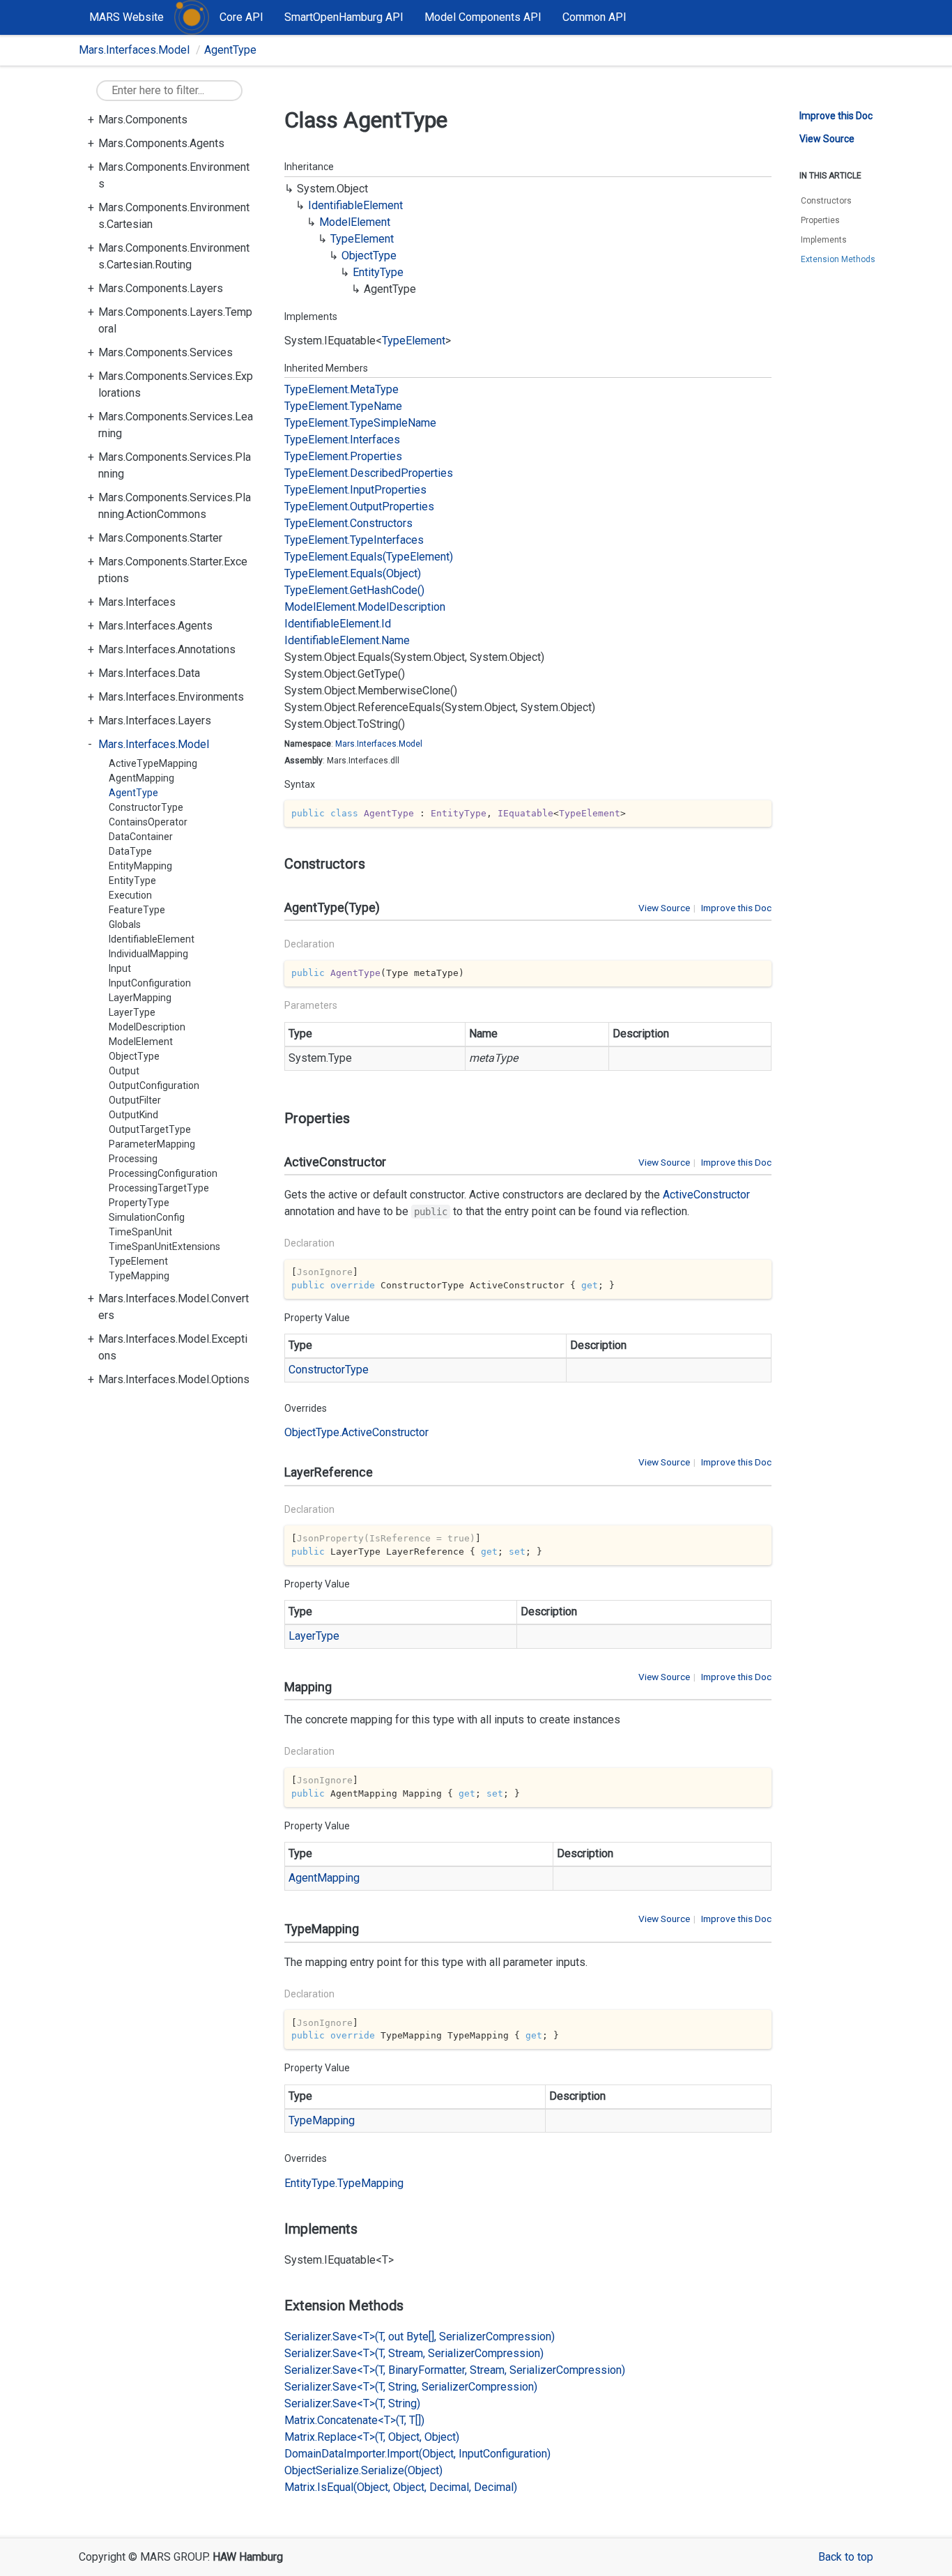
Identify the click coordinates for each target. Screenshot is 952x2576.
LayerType (132, 1012)
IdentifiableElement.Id (338, 624)
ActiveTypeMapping (153, 763)
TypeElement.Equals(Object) (353, 573)
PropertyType (139, 1203)
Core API (241, 17)
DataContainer (141, 837)
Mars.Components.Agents (161, 143)
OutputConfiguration (154, 1085)
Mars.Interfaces (137, 602)
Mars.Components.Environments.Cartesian (174, 216)
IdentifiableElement (152, 939)
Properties (820, 220)
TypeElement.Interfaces (342, 440)
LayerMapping (140, 998)
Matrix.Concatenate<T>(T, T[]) (354, 2420)
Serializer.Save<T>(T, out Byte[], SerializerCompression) (420, 2337)
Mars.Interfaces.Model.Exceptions (173, 1347)
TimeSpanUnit (140, 1232)
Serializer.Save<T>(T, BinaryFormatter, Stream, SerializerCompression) (455, 2370)
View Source (664, 908)
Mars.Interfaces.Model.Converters (174, 1307)
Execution (130, 895)
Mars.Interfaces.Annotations (167, 649)
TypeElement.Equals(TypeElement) (369, 557)
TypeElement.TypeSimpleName (360, 423)
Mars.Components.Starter (160, 538)
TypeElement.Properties (343, 456)
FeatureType (137, 910)
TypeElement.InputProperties (355, 490)
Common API (594, 17)
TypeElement (138, 1261)
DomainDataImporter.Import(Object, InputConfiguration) (417, 2454)
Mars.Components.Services (166, 352)
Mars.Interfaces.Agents (155, 626)
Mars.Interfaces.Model (134, 50)
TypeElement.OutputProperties (359, 506)
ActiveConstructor (706, 1195)
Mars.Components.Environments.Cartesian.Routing (174, 256)
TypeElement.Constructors (348, 523)
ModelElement (141, 1042)
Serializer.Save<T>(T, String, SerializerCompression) (411, 2387)
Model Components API (483, 17)
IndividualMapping (148, 954)
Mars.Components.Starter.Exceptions (173, 570)
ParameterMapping (152, 1144)
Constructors (826, 201)
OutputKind (133, 1115)
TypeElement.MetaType (341, 389)
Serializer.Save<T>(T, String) (352, 2403)
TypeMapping (139, 1276)
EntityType (132, 881)
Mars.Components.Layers (161, 288)
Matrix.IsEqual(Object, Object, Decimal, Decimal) (401, 2487)
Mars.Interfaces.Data (149, 673)
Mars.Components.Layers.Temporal (175, 320)
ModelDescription (147, 1027)
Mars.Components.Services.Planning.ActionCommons (175, 506)
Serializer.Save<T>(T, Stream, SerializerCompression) (414, 2353)
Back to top (846, 2557)
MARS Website (126, 17)
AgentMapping (141, 778)
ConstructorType (146, 807)
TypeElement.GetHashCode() (354, 590)
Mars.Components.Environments (174, 175)
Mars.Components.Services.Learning (176, 425)
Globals (125, 924)
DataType (130, 851)
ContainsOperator (148, 822)
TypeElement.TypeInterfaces (354, 540)
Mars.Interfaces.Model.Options (174, 1379)
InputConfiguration (150, 983)
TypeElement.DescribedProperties (369, 473)
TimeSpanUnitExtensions (164, 1247)
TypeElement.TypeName (343, 406)
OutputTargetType (150, 1129)
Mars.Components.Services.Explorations (176, 384)
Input (120, 968)
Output (124, 1071)
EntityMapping (140, 866)
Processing (133, 1159)
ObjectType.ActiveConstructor (356, 1432)
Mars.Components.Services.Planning (175, 465)
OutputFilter (135, 1100)
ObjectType (134, 1056)
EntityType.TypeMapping (344, 2183)
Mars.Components (143, 120)
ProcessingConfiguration (163, 1173)
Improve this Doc (736, 908)
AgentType (230, 50)
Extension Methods (838, 259)
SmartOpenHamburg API (344, 17)
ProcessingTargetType (159, 1188)
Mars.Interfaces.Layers (155, 721)
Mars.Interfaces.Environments (171, 697)
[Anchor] (278, 864)
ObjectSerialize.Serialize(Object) (363, 2470)
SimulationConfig (147, 1217)
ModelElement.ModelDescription (365, 607)
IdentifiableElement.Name (347, 640)
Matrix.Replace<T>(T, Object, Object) (372, 2437)
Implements (824, 240)
